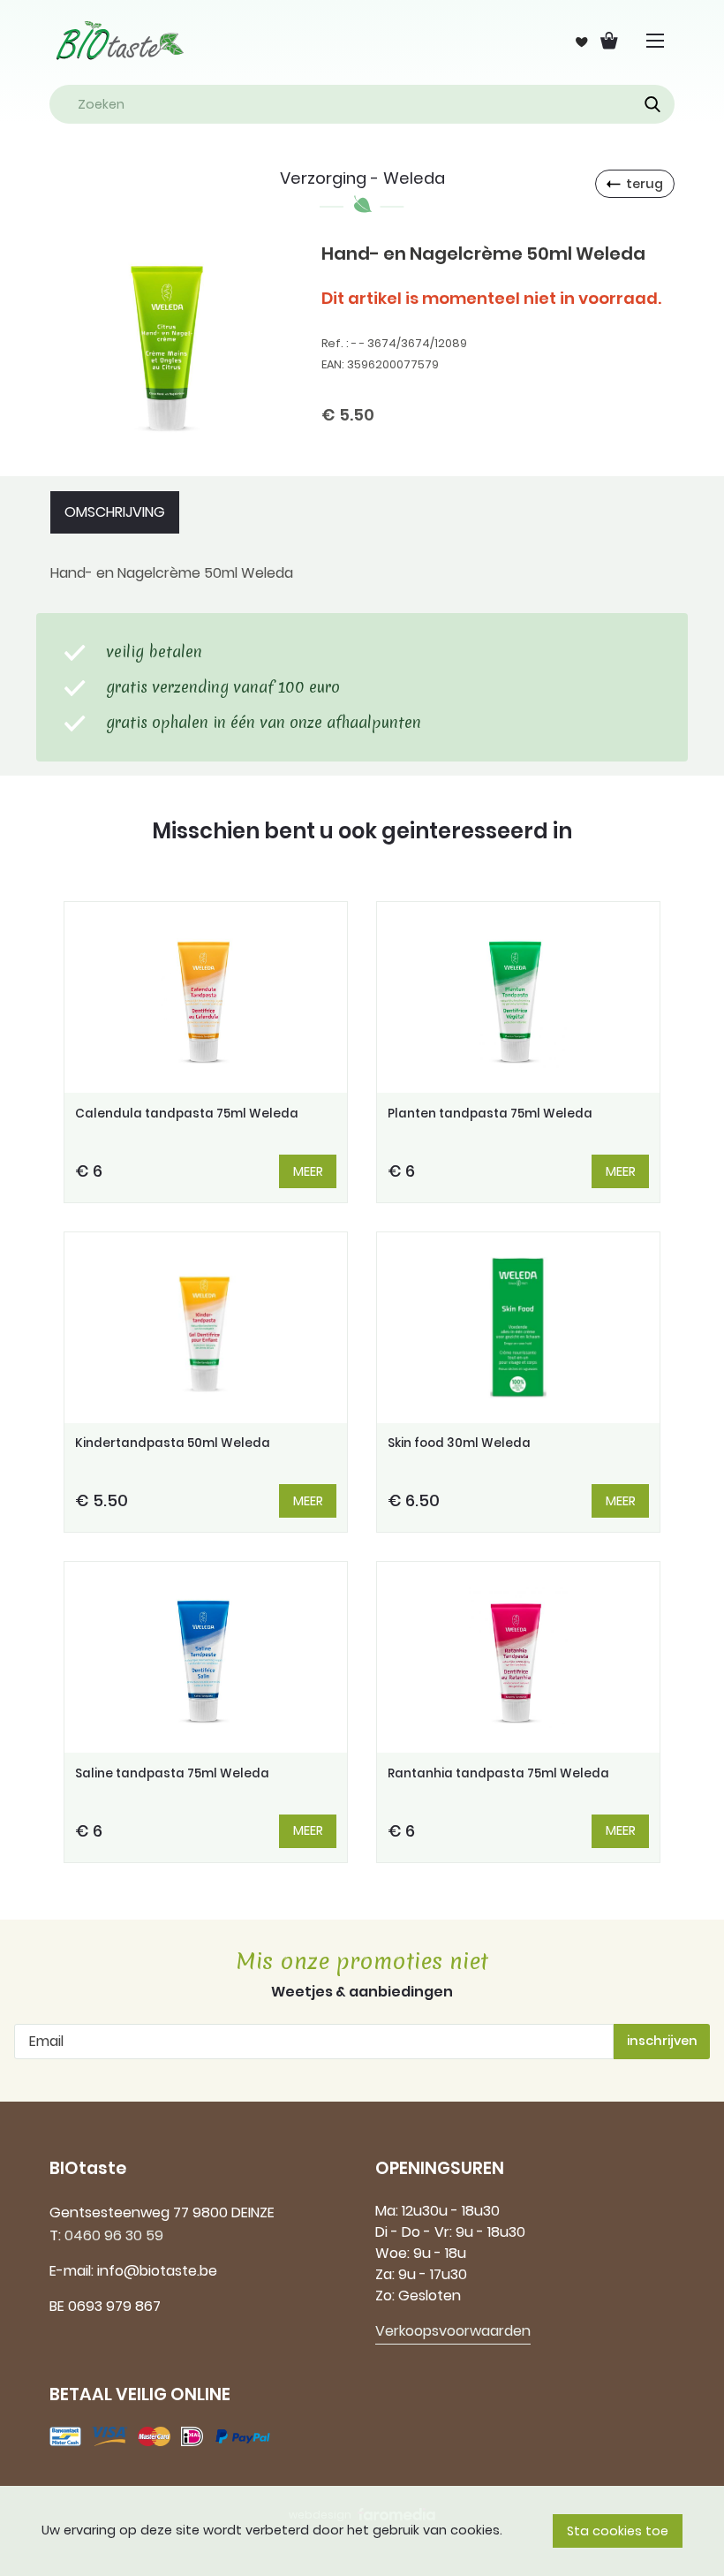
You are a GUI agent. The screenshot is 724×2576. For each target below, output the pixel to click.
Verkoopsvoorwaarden (453, 2331)
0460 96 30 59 (114, 2235)
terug (645, 184)
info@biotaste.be (157, 2271)
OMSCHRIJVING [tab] (115, 512)
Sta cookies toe (618, 2531)
